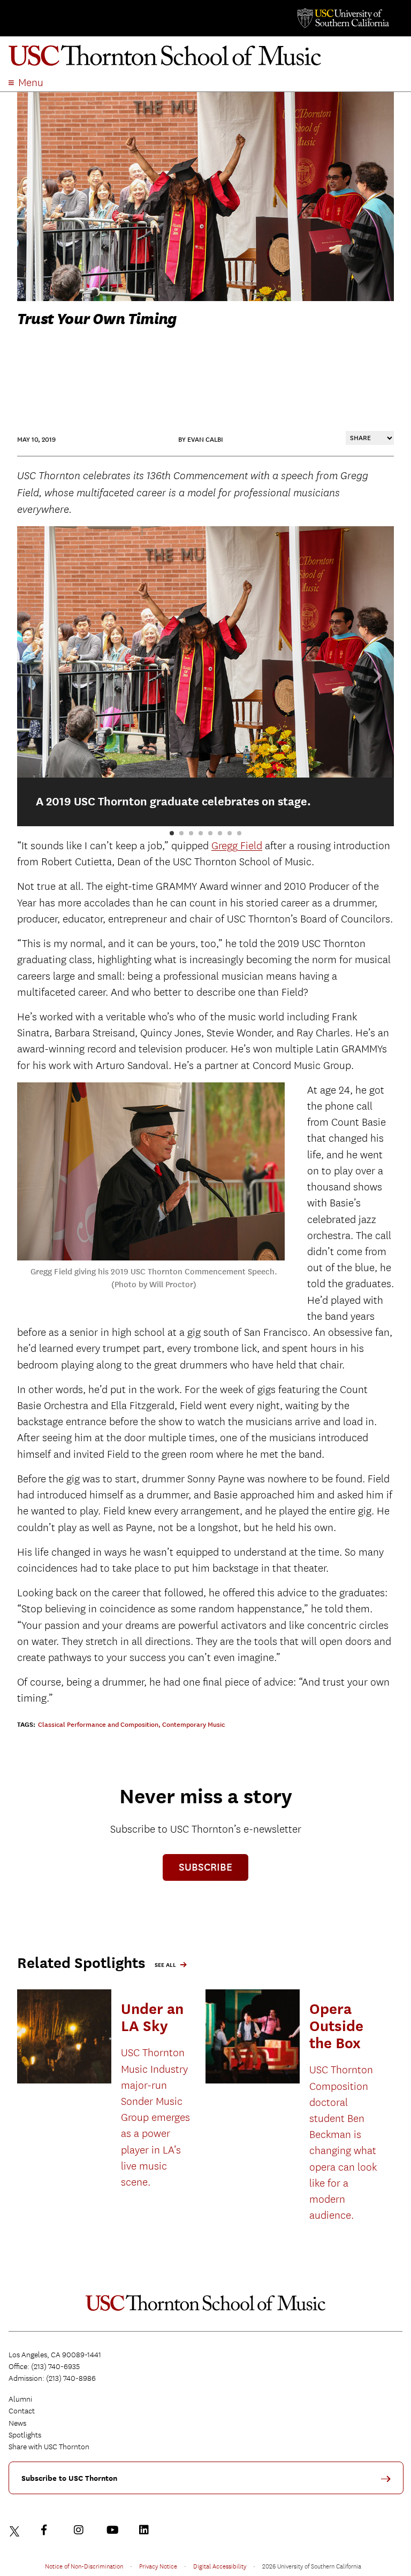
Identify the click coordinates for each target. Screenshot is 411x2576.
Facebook (49, 2530)
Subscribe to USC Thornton (69, 2478)
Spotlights (25, 2435)
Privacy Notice (158, 2566)
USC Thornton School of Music (205, 56)
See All (165, 1965)
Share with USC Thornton (49, 2447)
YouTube (114, 2530)
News (17, 2423)
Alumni (20, 2399)
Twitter (16, 2530)
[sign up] (390, 2483)
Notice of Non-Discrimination (84, 2566)
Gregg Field (237, 846)
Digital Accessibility (220, 2566)
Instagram (81, 2530)
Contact (22, 2411)
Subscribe (205, 1867)
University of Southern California (342, 18)
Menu (31, 83)
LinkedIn (147, 2530)
